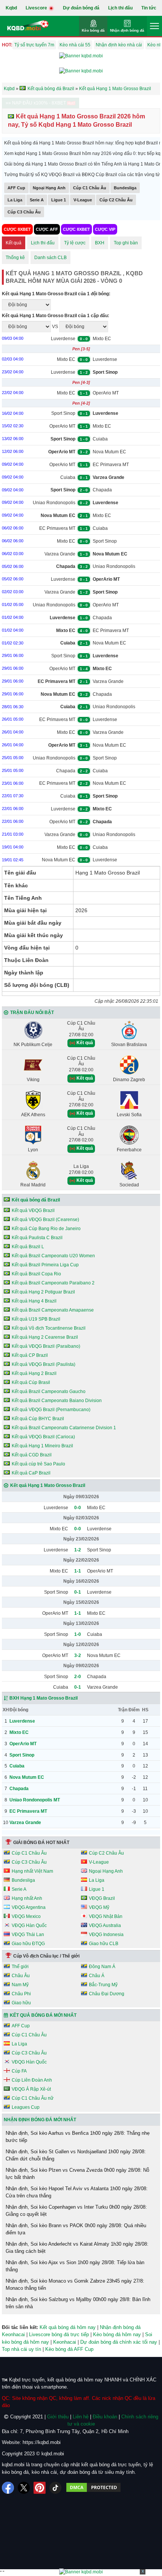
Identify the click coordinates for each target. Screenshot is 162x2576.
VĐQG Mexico (26, 1916)
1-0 (78, 1634)
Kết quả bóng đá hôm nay (68, 2327)
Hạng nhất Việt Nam (32, 1871)
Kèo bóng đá (93, 30)
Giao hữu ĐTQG (28, 1944)
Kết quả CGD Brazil (32, 1455)
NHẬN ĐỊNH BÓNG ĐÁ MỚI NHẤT (40, 2120)
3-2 (78, 1655)
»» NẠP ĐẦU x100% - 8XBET (36, 103)
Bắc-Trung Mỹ (103, 1985)
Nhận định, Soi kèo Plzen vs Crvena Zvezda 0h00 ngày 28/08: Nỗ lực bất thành (77, 2174)
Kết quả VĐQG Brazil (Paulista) (44, 1364)
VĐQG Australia (105, 1925)
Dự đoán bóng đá (81, 8)
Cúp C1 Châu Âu (90, 188)
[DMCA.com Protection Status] (93, 2488)
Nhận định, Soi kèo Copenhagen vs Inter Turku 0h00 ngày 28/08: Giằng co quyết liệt (76, 2211)
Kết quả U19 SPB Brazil (36, 1319)
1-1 (78, 1571)
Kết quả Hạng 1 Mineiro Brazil (42, 1446)
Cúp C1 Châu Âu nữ (33, 2098)
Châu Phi (21, 1994)
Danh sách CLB (50, 258)
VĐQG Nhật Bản (106, 1916)
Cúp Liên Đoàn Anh (32, 2080)
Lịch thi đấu (120, 8)
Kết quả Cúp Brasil (31, 1382)
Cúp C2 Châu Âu (116, 200)
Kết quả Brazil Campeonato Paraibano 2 (53, 1283)
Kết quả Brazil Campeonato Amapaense (53, 1310)
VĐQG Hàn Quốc (29, 1925)
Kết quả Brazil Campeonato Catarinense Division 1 (64, 1428)
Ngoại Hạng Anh (49, 188)
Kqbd (11, 8)
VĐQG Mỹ (99, 1907)
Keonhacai (65, 2342)
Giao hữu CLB (104, 1944)
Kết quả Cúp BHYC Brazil (38, 1419)
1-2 (78, 1550)
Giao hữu (21, 2003)
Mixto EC (102, 339)
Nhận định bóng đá (127, 30)
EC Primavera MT (111, 465)
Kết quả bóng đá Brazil (36, 1200)
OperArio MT (106, 393)
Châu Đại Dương (107, 1994)
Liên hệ (81, 2417)
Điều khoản (105, 2417)
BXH (100, 243)
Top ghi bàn (126, 243)
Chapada (102, 490)
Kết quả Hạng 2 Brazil (34, 1373)
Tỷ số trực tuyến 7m (34, 45)
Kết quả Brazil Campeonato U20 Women (53, 1256)
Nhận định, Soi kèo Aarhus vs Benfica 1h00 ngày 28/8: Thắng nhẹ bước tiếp (78, 2137)
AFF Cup (16, 188)
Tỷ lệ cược (75, 243)
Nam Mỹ (20, 1985)
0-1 (78, 1592)
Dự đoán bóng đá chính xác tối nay (119, 2342)
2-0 (78, 1677)
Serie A (37, 200)
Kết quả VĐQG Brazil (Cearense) (45, 1220)
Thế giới (20, 1967)
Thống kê (15, 258)
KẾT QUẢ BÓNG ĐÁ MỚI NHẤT (43, 2015)
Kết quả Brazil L (28, 1247)
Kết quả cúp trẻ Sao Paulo (38, 1464)
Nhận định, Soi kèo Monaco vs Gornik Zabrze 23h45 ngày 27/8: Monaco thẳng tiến (75, 2285)
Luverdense (63, 339)
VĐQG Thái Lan (28, 1935)
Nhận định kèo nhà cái (119, 45)
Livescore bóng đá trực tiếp (59, 2334)
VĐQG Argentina (29, 1907)
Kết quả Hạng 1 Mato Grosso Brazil (48, 1485)
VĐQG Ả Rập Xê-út (31, 2089)
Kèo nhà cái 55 (75, 45)
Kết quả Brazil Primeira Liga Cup (45, 1265)
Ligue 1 (59, 200)
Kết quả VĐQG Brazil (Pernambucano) (51, 1410)
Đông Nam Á (102, 1967)
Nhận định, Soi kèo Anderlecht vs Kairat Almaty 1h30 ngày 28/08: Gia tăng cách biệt (77, 2248)
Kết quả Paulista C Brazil (37, 1238)
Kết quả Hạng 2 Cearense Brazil (45, 1337)
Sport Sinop (63, 413)
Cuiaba (100, 439)
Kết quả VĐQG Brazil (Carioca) (43, 1437)
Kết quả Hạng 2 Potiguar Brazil (43, 1292)
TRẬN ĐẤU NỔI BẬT (32, 1013)
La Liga (15, 200)
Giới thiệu (58, 2417)
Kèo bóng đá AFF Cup (69, 2349)
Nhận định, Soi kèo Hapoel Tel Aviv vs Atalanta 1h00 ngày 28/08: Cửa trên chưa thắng (77, 2192)
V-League (83, 200)
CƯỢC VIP (105, 229)
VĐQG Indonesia (106, 1935)
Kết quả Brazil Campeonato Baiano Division (57, 1401)
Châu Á (97, 1976)
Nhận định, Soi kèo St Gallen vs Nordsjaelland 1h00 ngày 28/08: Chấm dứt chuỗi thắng (76, 2155)
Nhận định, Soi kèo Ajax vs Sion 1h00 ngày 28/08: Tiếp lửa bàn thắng (75, 2266)
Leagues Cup (26, 2107)
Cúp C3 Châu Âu (24, 212)
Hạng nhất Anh (27, 1898)
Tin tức (149, 8)
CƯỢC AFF (47, 229)
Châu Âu (21, 1976)
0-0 (78, 1508)
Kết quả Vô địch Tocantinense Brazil (49, 1328)
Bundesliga (125, 188)
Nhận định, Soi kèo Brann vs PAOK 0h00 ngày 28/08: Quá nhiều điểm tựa (76, 2229)
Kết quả (14, 243)
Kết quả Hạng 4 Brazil (34, 1301)
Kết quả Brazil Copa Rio (36, 1274)
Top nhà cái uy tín (21, 2349)
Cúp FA (19, 2071)
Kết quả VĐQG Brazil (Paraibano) (46, 1346)
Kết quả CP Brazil (30, 1355)
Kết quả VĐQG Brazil (33, 1211)
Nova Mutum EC (109, 452)
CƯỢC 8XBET (17, 229)
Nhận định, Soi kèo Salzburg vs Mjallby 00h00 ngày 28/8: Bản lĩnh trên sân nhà (78, 2303)
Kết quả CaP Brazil (31, 1473)
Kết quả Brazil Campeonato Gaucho (49, 1392)
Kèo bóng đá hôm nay (117, 2334)
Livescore (37, 8)
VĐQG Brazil (102, 1898)
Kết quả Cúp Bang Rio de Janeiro (46, 1229)
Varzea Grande (60, 554)
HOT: (7, 45)
